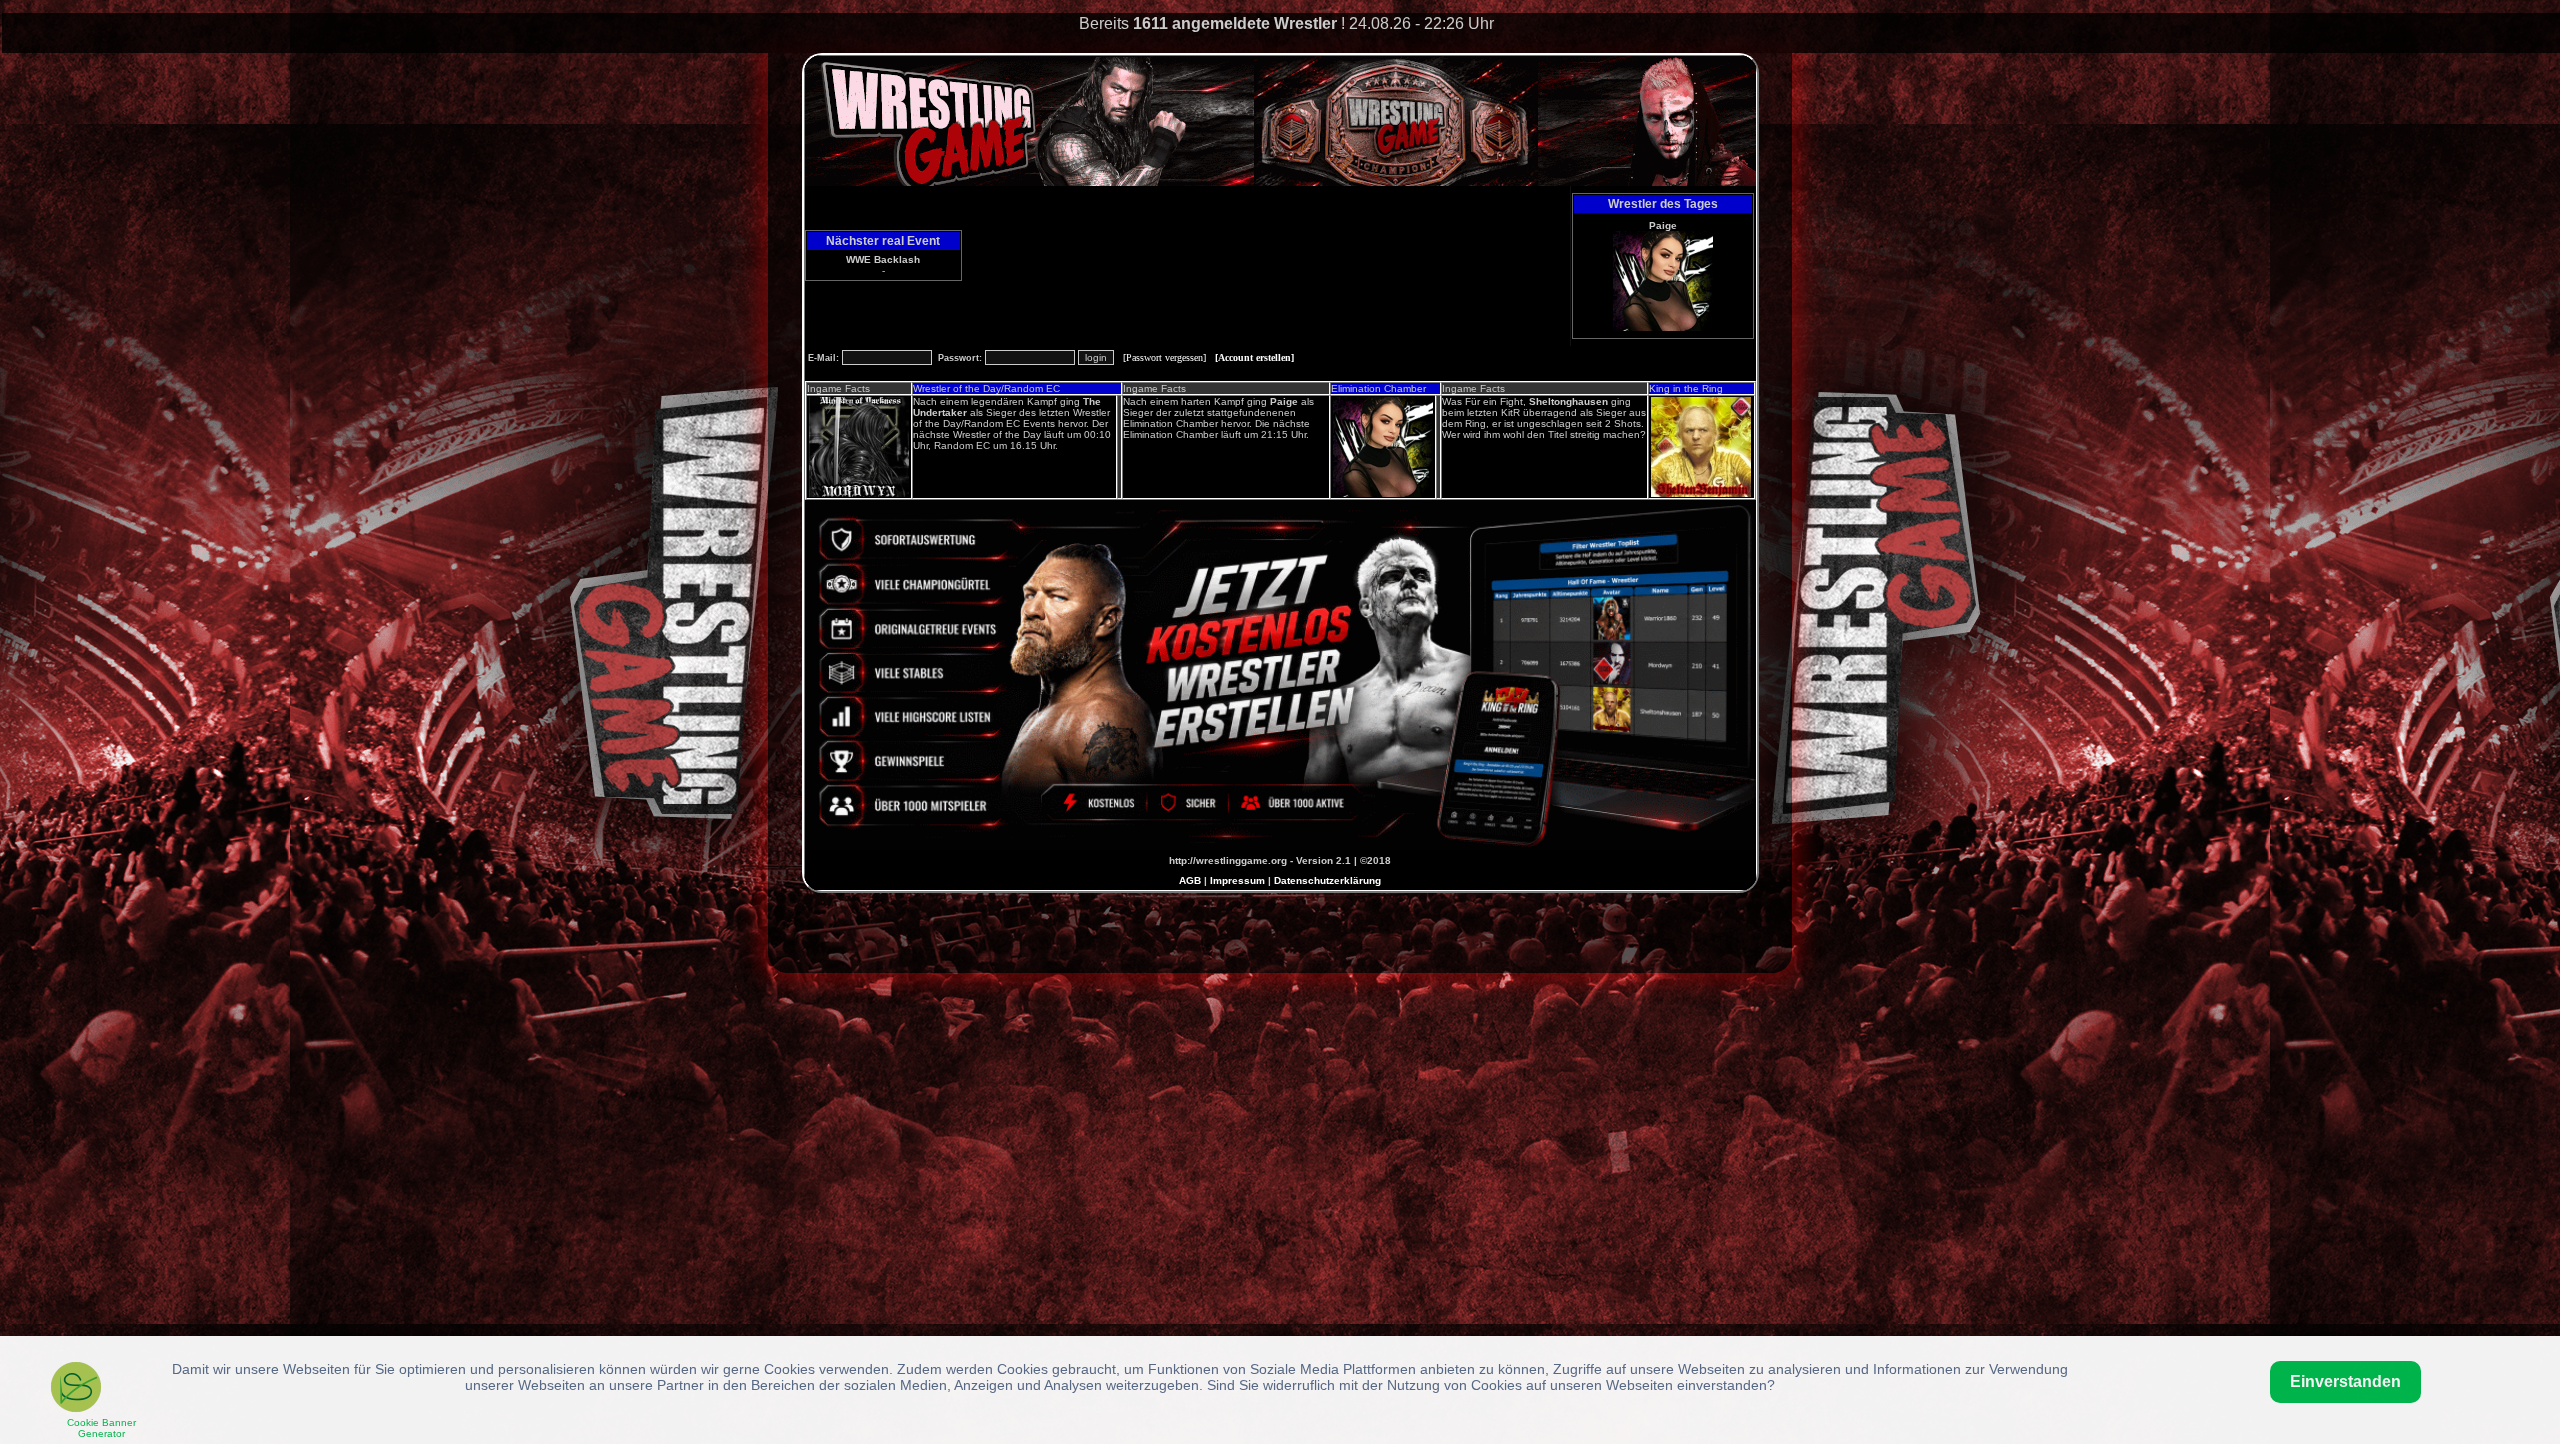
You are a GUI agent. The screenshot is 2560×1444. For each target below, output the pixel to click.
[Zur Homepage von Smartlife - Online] (76, 1389)
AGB (1190, 880)
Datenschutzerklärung (1327, 880)
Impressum (1237, 880)
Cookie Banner (101, 1428)
